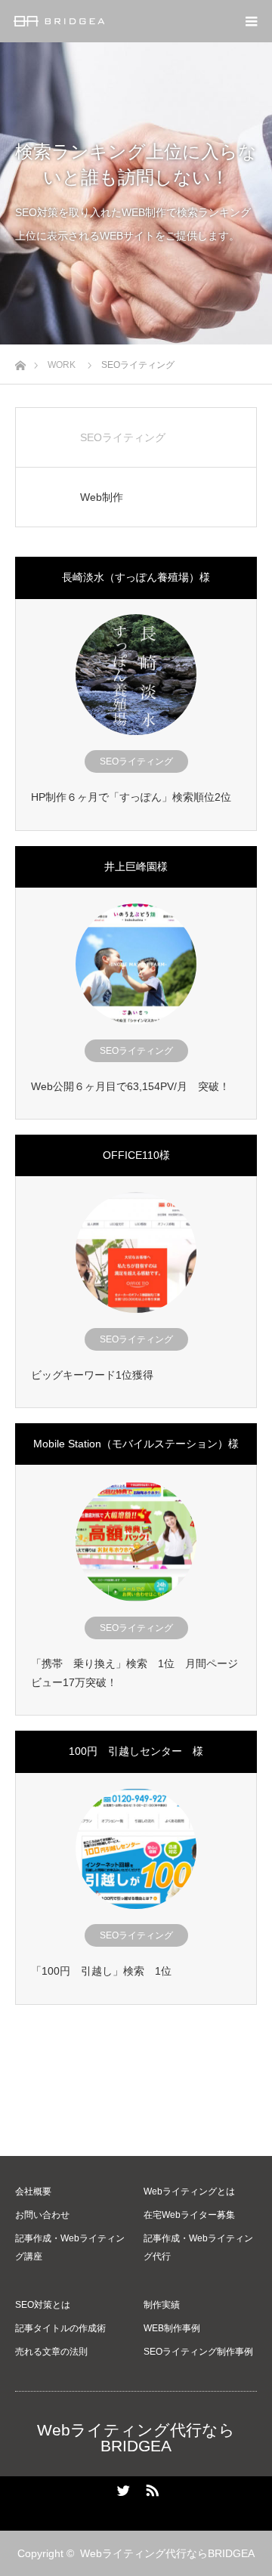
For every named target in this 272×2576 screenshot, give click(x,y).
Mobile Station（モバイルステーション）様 (136, 1444)
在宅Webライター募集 (189, 2215)
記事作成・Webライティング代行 (198, 2247)
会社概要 (33, 2191)
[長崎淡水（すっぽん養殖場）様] (136, 675)
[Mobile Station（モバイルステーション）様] (136, 1541)
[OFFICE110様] (136, 1252)
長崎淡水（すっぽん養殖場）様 (136, 577)
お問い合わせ (42, 2215)
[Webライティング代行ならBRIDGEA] (104, 21)
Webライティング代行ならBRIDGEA (136, 2438)
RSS (150, 2488)
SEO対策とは (43, 2305)
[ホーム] (20, 361)
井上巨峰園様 (136, 866)
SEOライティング (136, 761)
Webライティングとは (189, 2191)
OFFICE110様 (136, 1155)
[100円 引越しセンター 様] (136, 1849)
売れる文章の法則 (51, 2352)
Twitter (122, 2488)
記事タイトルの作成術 (60, 2328)
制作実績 (162, 2305)
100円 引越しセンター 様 (136, 1751)
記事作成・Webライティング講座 (70, 2247)
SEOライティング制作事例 (198, 2352)
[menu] (251, 21)
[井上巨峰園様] (136, 964)
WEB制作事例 (172, 2328)
